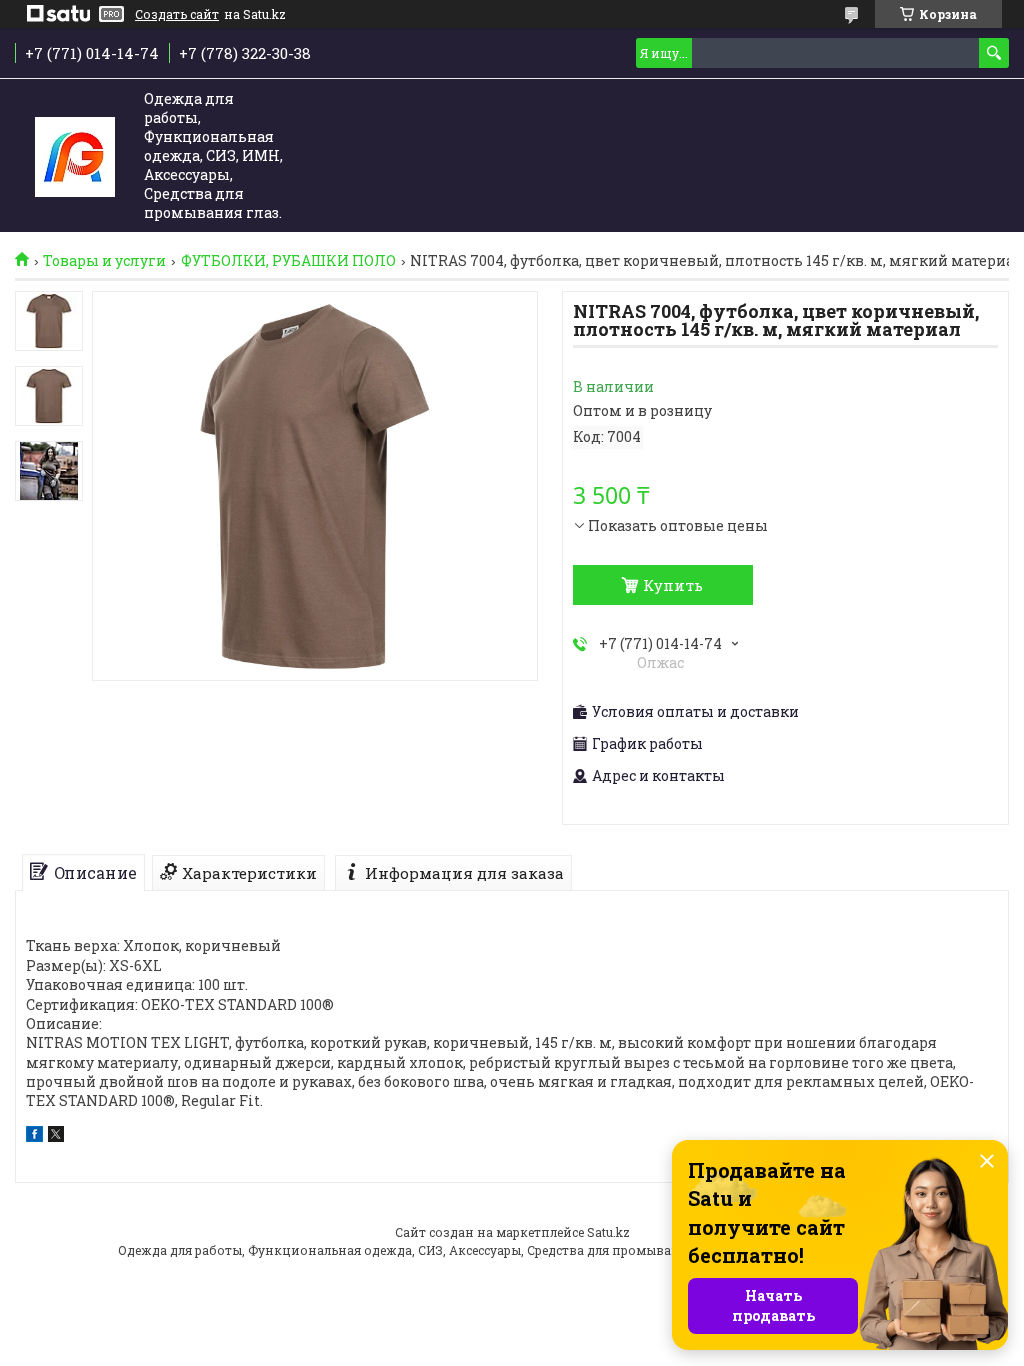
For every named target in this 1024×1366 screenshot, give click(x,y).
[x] (56, 1136)
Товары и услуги (104, 261)
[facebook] (34, 1136)
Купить (673, 585)
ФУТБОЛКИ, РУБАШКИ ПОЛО (288, 261)
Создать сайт (177, 14)
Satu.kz (608, 1232)
